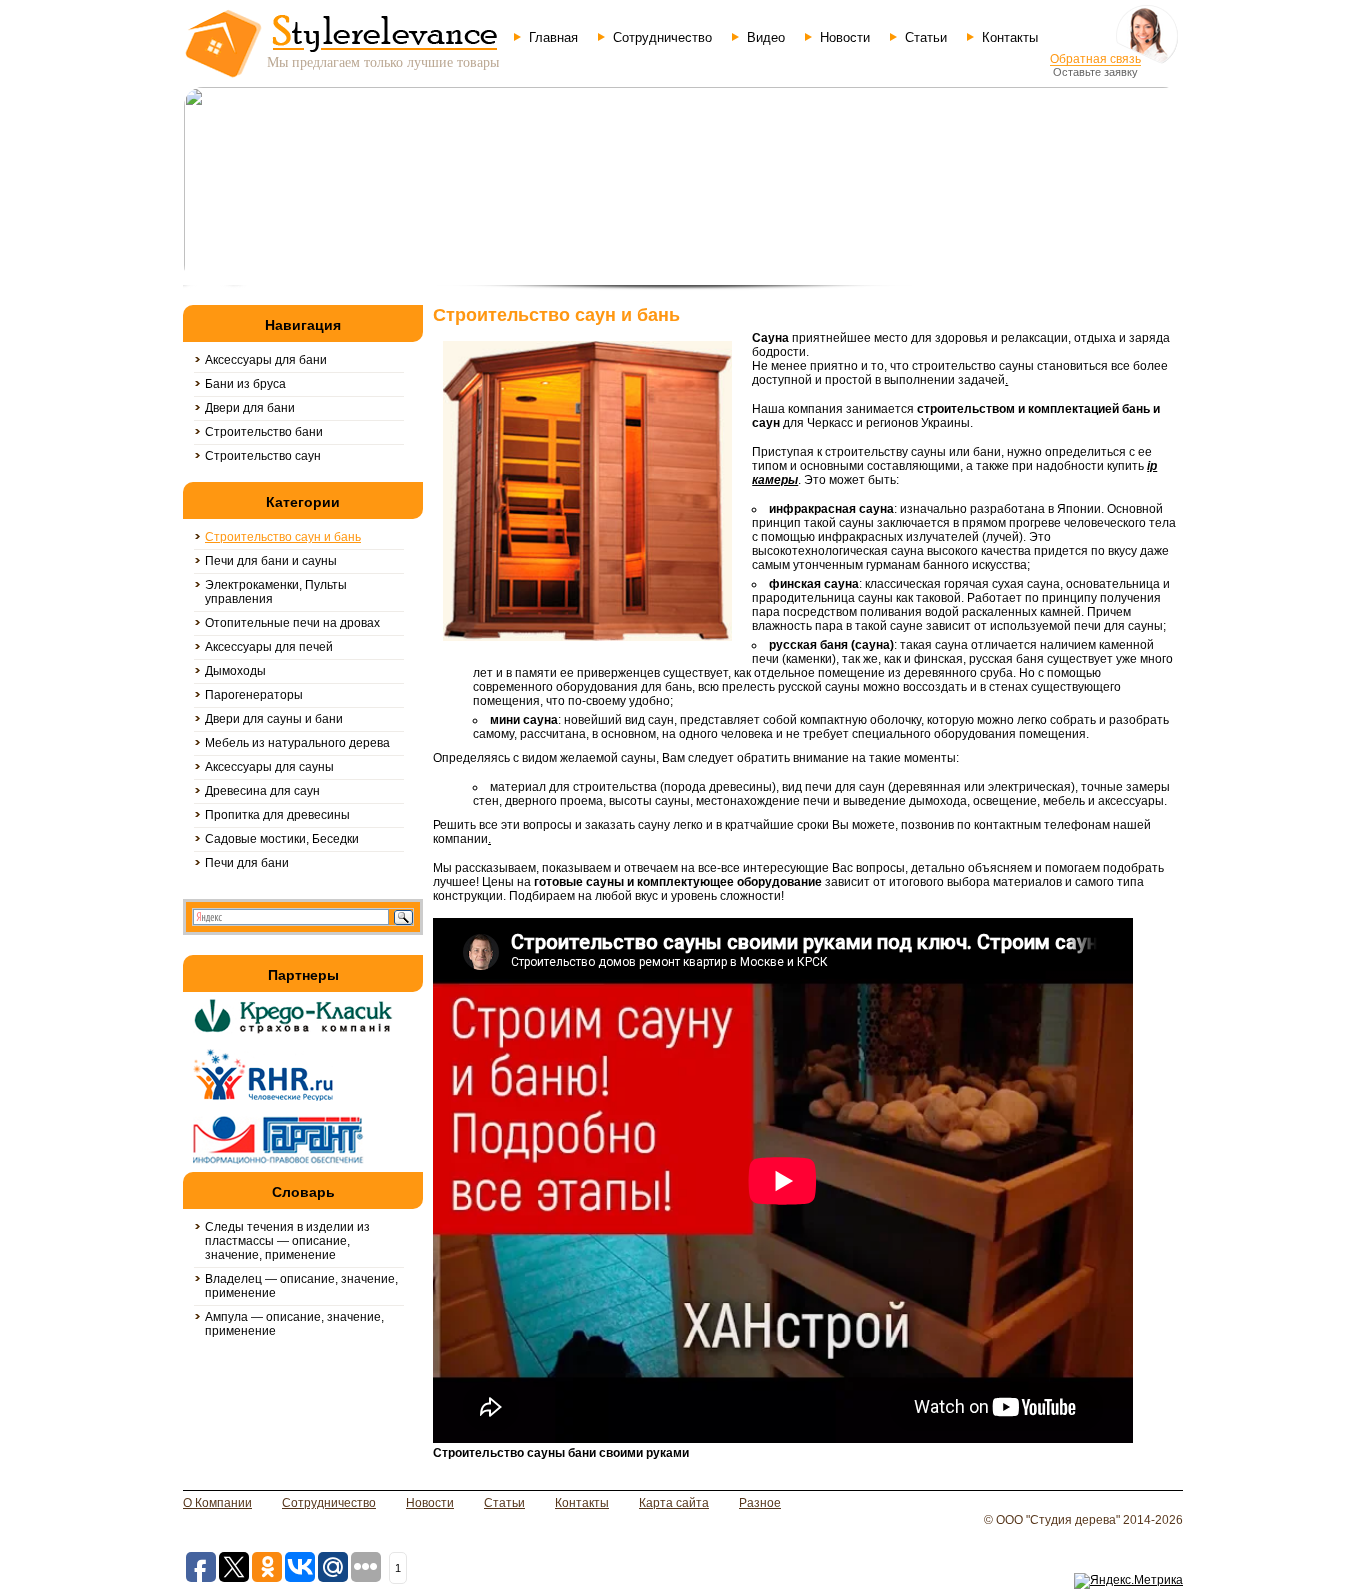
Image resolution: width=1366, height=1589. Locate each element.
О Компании (217, 1503)
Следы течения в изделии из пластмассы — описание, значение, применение (287, 1241)
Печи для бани (247, 863)
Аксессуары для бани (266, 360)
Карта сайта (674, 1503)
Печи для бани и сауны (271, 561)
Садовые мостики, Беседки (282, 839)
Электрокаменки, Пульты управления (276, 592)
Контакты (1010, 37)
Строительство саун (263, 456)
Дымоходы (235, 671)
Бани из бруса (245, 384)
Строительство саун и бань (283, 537)
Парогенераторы (254, 695)
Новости (845, 37)
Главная (553, 37)
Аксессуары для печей (269, 647)
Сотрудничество (662, 37)
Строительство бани (264, 432)
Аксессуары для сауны (269, 767)
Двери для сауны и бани (274, 719)
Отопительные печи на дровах (292, 623)
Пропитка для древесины (277, 815)
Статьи (926, 37)
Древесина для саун (262, 791)
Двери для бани (250, 408)
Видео (766, 37)
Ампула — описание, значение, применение (294, 1324)
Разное (760, 1503)
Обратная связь (1095, 59)
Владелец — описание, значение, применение (301, 1286)
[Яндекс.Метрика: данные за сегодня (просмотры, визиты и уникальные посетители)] (1128, 1581)
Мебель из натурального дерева (297, 743)
